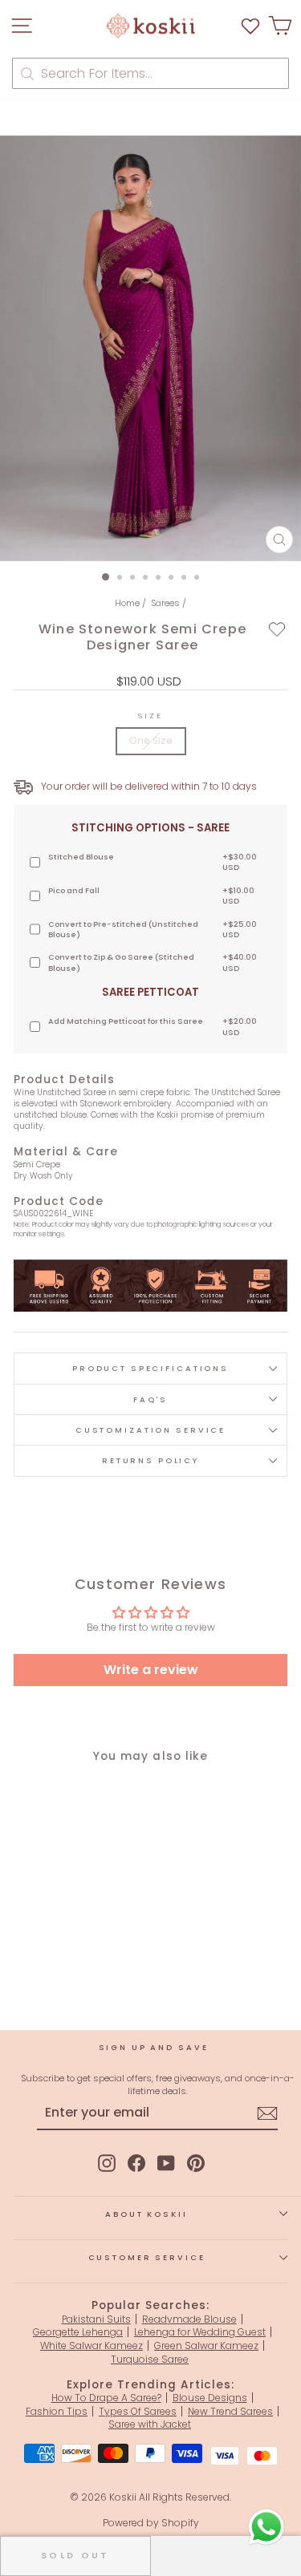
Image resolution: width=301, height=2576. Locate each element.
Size (150, 716)
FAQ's (150, 1399)
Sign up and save (154, 2047)
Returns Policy (150, 1460)
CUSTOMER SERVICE (147, 2257)
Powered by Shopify (151, 2523)
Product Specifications (150, 1368)
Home (127, 603)
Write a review (151, 1670)
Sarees (165, 603)
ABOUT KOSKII (146, 2214)
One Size (151, 740)
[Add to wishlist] (277, 629)
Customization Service (150, 1430)
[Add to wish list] (250, 26)
